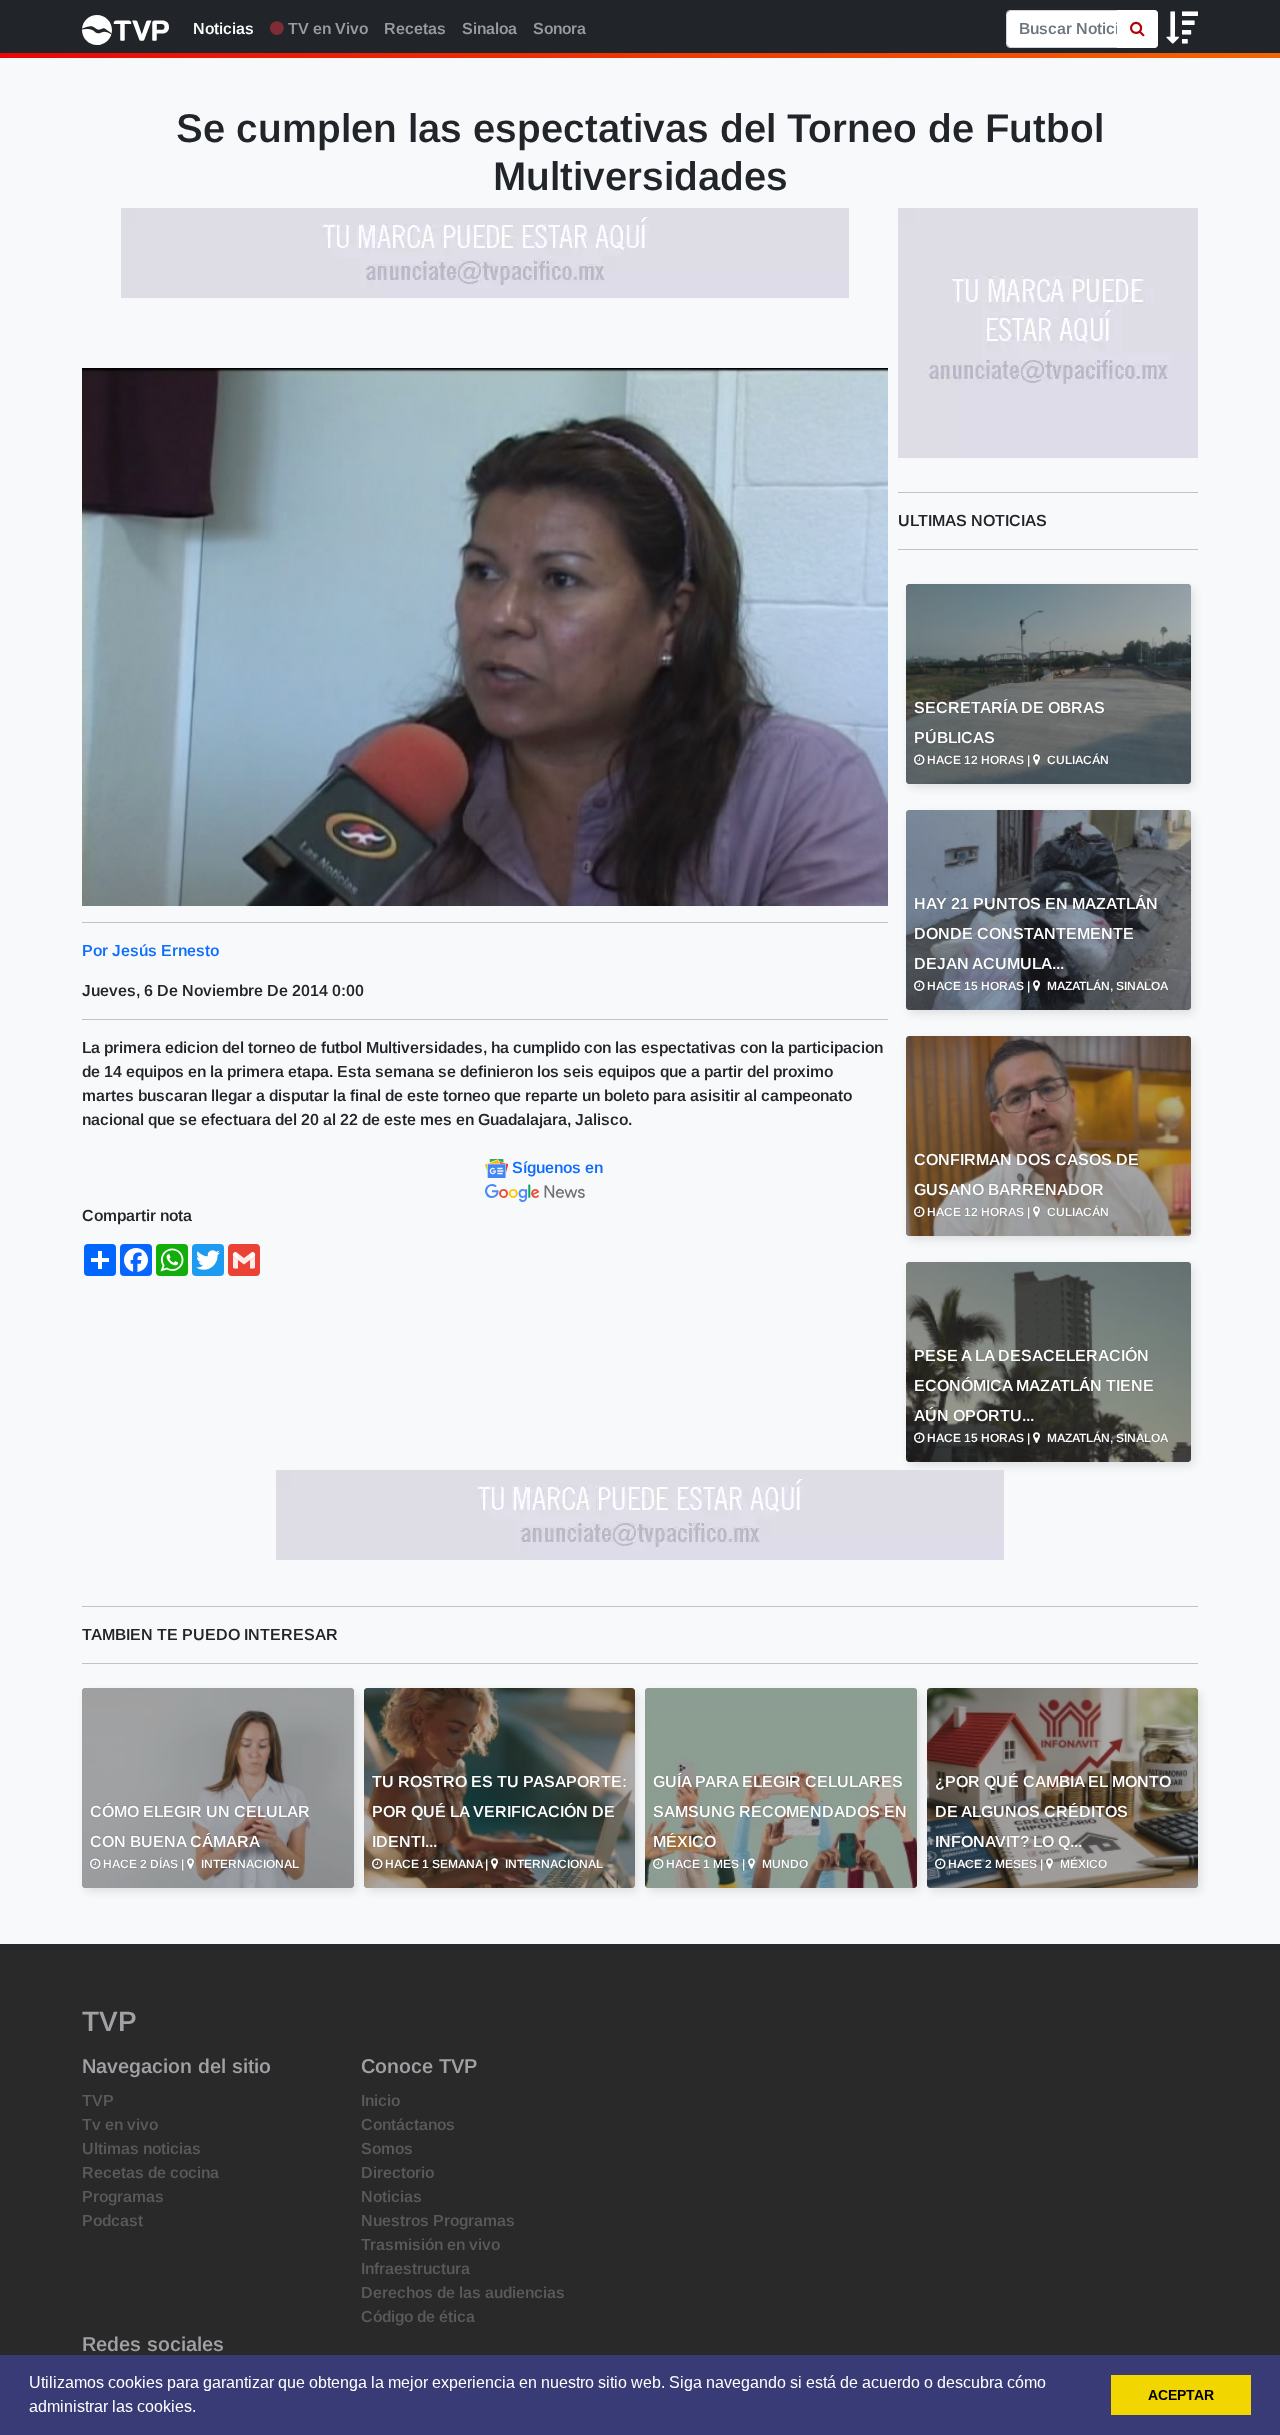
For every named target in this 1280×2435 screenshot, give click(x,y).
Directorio (397, 2172)
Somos (387, 2148)
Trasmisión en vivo (430, 2244)
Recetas (415, 28)
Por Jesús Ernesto (150, 950)
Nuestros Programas (438, 2220)
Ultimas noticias (141, 2148)
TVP (98, 2100)
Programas (123, 2196)
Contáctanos (408, 2124)
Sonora (559, 28)
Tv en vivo (120, 2124)
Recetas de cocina (150, 2172)
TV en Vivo (326, 28)
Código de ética (418, 2316)
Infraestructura (415, 2268)
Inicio (380, 2100)
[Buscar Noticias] (1137, 29)
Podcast (112, 2220)
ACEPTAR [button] (1181, 2395)
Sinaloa (489, 28)
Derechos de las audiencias (463, 2292)
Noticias (223, 28)
